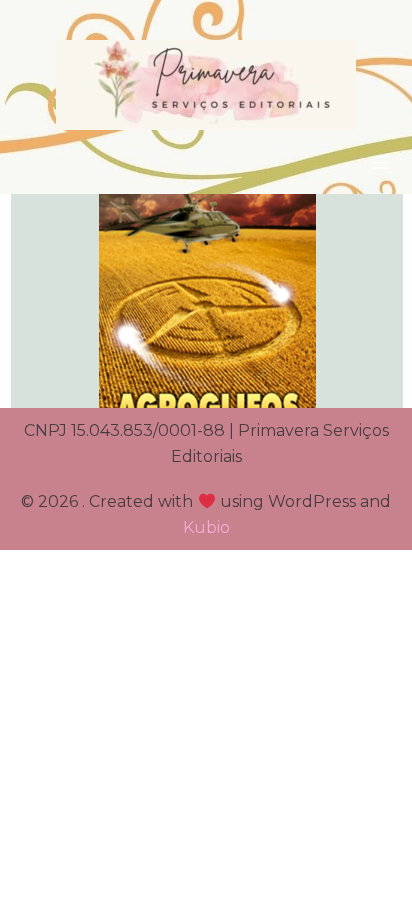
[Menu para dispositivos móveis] (380, 162)
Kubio (206, 527)
